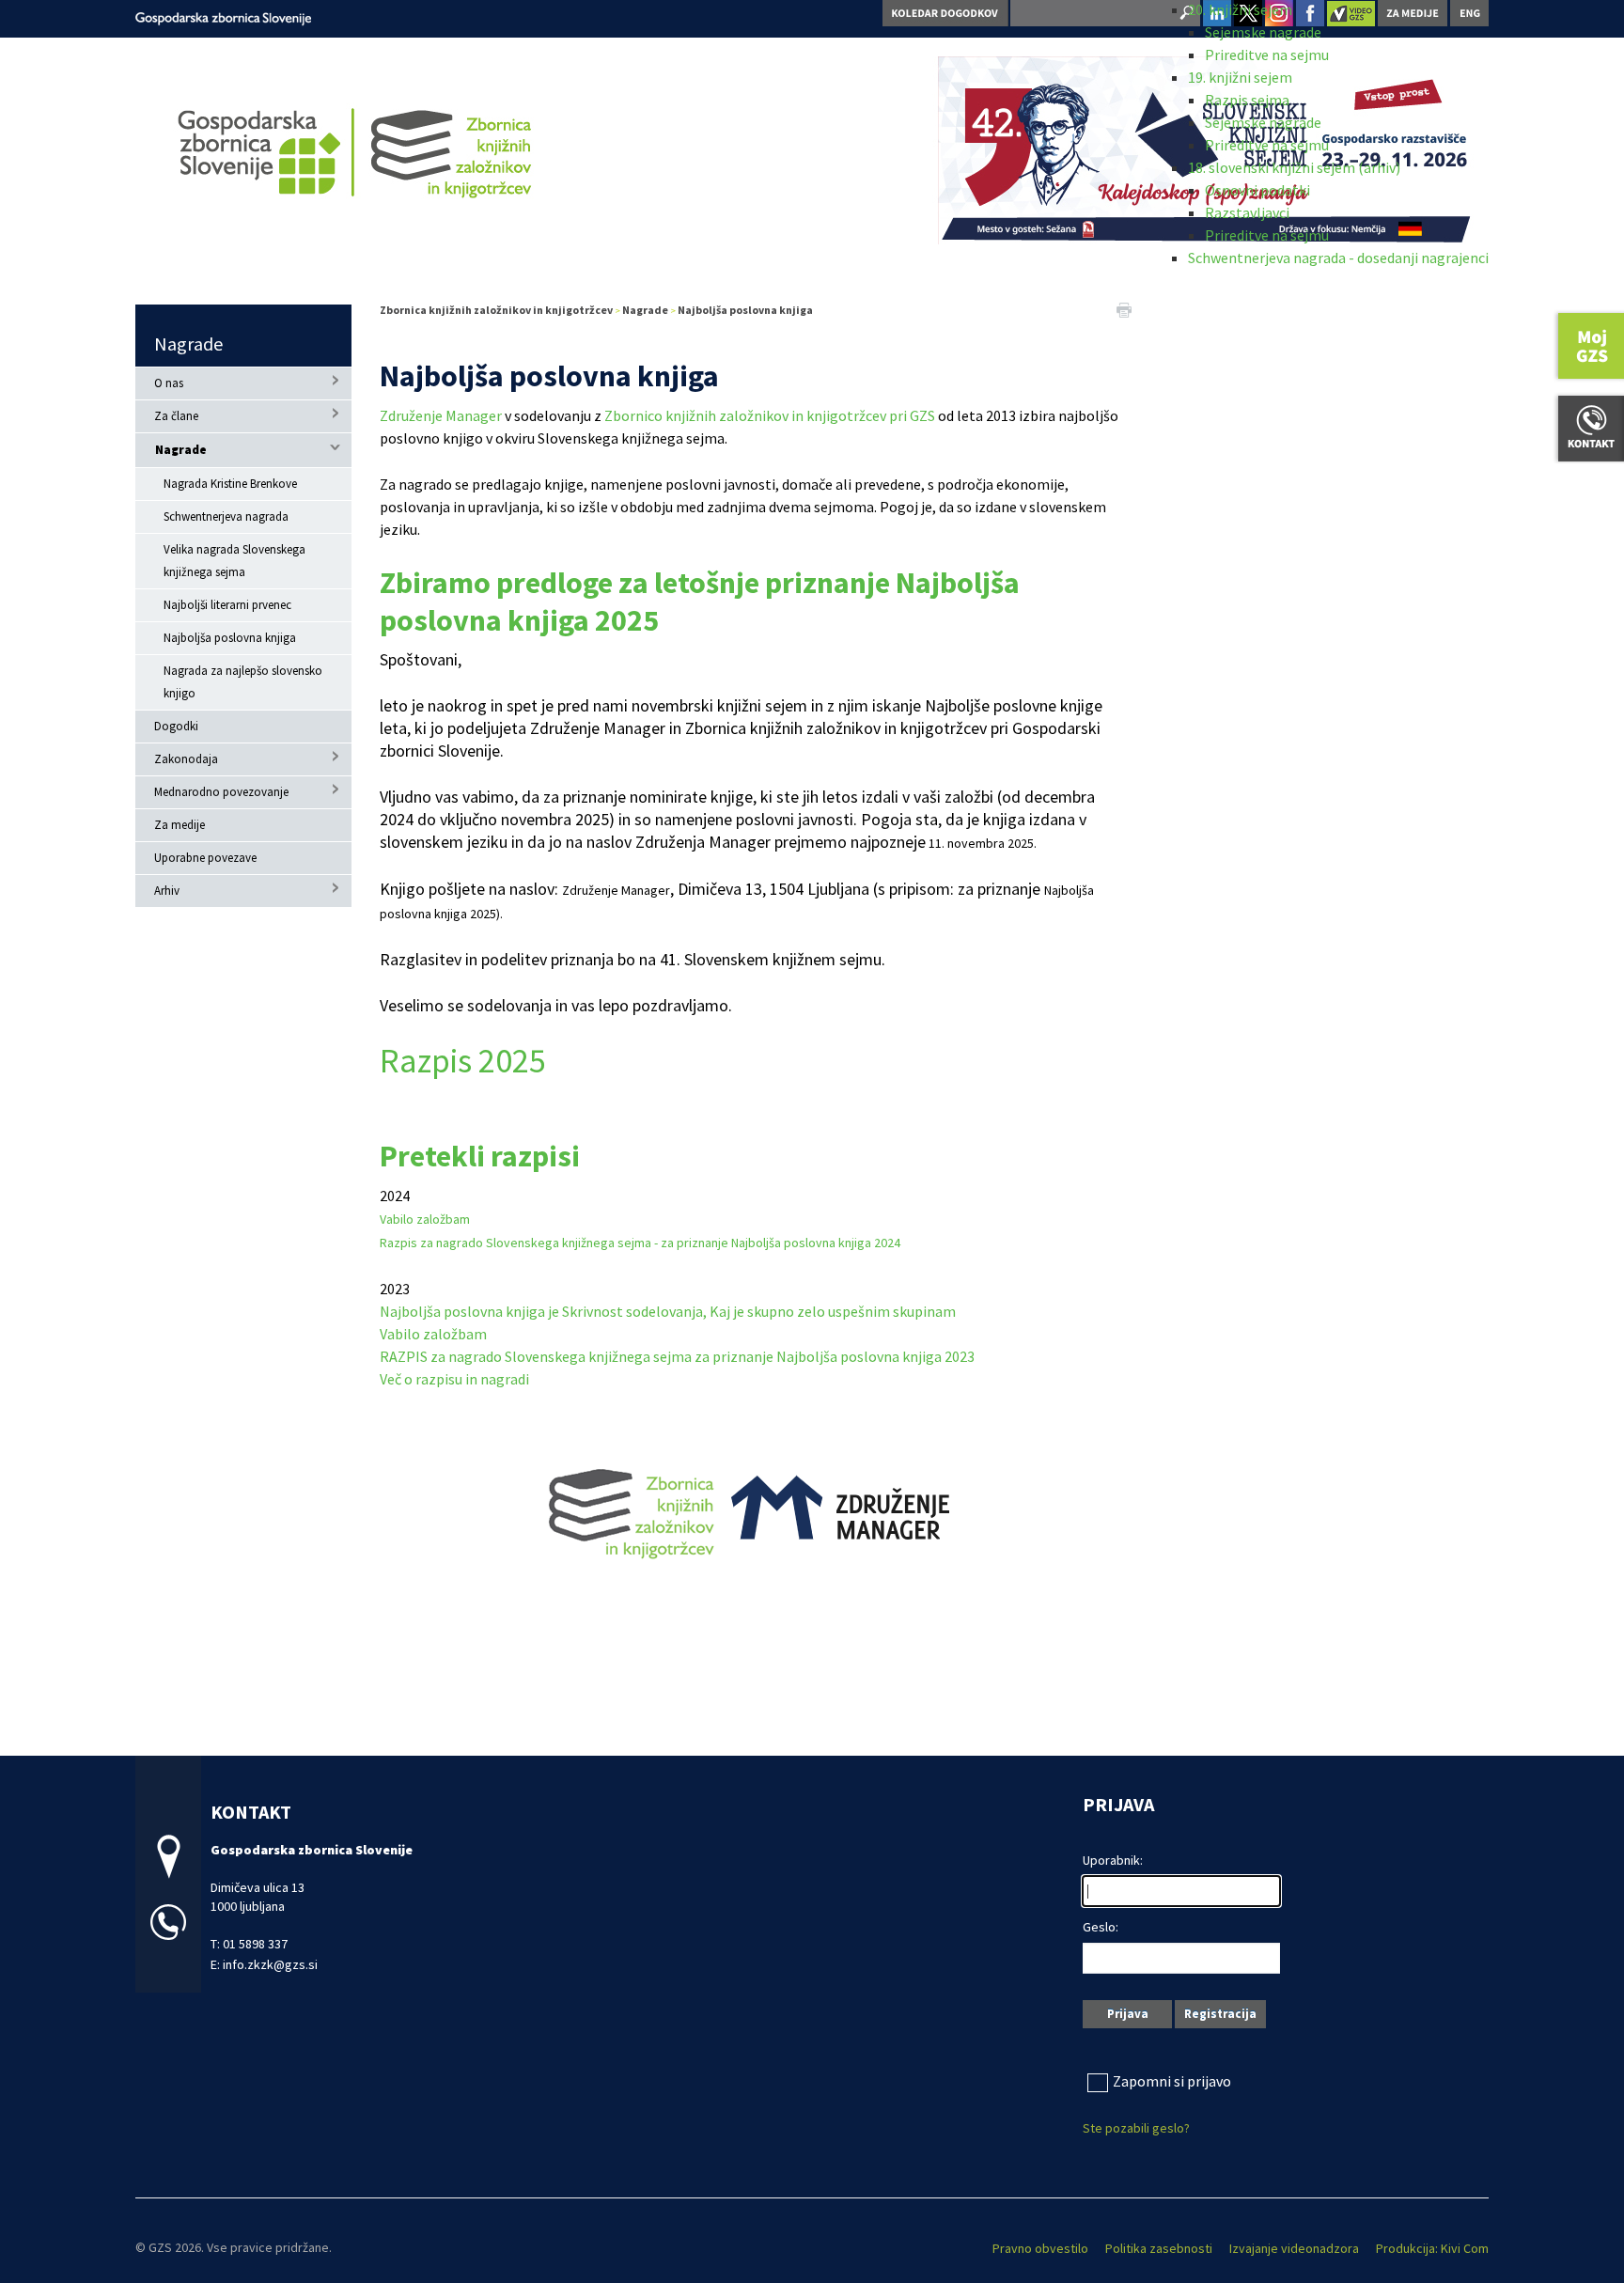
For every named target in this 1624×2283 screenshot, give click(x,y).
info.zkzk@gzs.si (270, 1964)
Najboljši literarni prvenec (227, 605)
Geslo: (1101, 1927)
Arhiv (167, 891)
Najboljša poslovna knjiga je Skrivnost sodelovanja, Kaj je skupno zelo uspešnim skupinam (668, 1311)
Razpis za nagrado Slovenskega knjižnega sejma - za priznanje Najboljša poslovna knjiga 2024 (640, 1243)
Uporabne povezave (205, 858)
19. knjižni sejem (1240, 77)
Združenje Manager (441, 415)
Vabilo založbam (426, 1219)
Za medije (180, 825)
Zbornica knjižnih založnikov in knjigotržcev (496, 310)
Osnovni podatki (1257, 190)
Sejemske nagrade (1263, 32)
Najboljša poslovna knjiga (230, 638)
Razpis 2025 (463, 1061)
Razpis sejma (1247, 100)
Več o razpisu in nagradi (456, 1379)
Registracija (1220, 2014)
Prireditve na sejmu (1267, 55)
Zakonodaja (186, 759)
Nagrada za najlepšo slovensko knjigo (243, 682)
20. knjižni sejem (1240, 9)
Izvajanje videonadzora (1294, 2248)
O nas (169, 383)
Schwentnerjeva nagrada (226, 516)
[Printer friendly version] (1124, 308)
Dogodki (176, 726)
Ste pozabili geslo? (1136, 2128)
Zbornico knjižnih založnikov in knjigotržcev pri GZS (770, 415)
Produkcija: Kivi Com (1432, 2248)
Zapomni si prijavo (1172, 2081)
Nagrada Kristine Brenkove (230, 484)
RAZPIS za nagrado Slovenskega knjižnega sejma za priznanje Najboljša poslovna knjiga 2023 (677, 1356)
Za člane (176, 416)
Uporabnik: (1113, 1860)
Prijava (1128, 2014)
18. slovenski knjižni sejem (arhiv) (1294, 167)
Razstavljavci (1247, 212)
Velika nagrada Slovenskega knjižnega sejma (234, 561)
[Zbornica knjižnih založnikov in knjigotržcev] (223, 16)
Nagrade (188, 344)
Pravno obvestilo (1040, 2248)
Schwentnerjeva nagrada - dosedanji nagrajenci (1338, 258)
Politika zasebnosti (1159, 2248)
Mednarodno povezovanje (221, 792)
